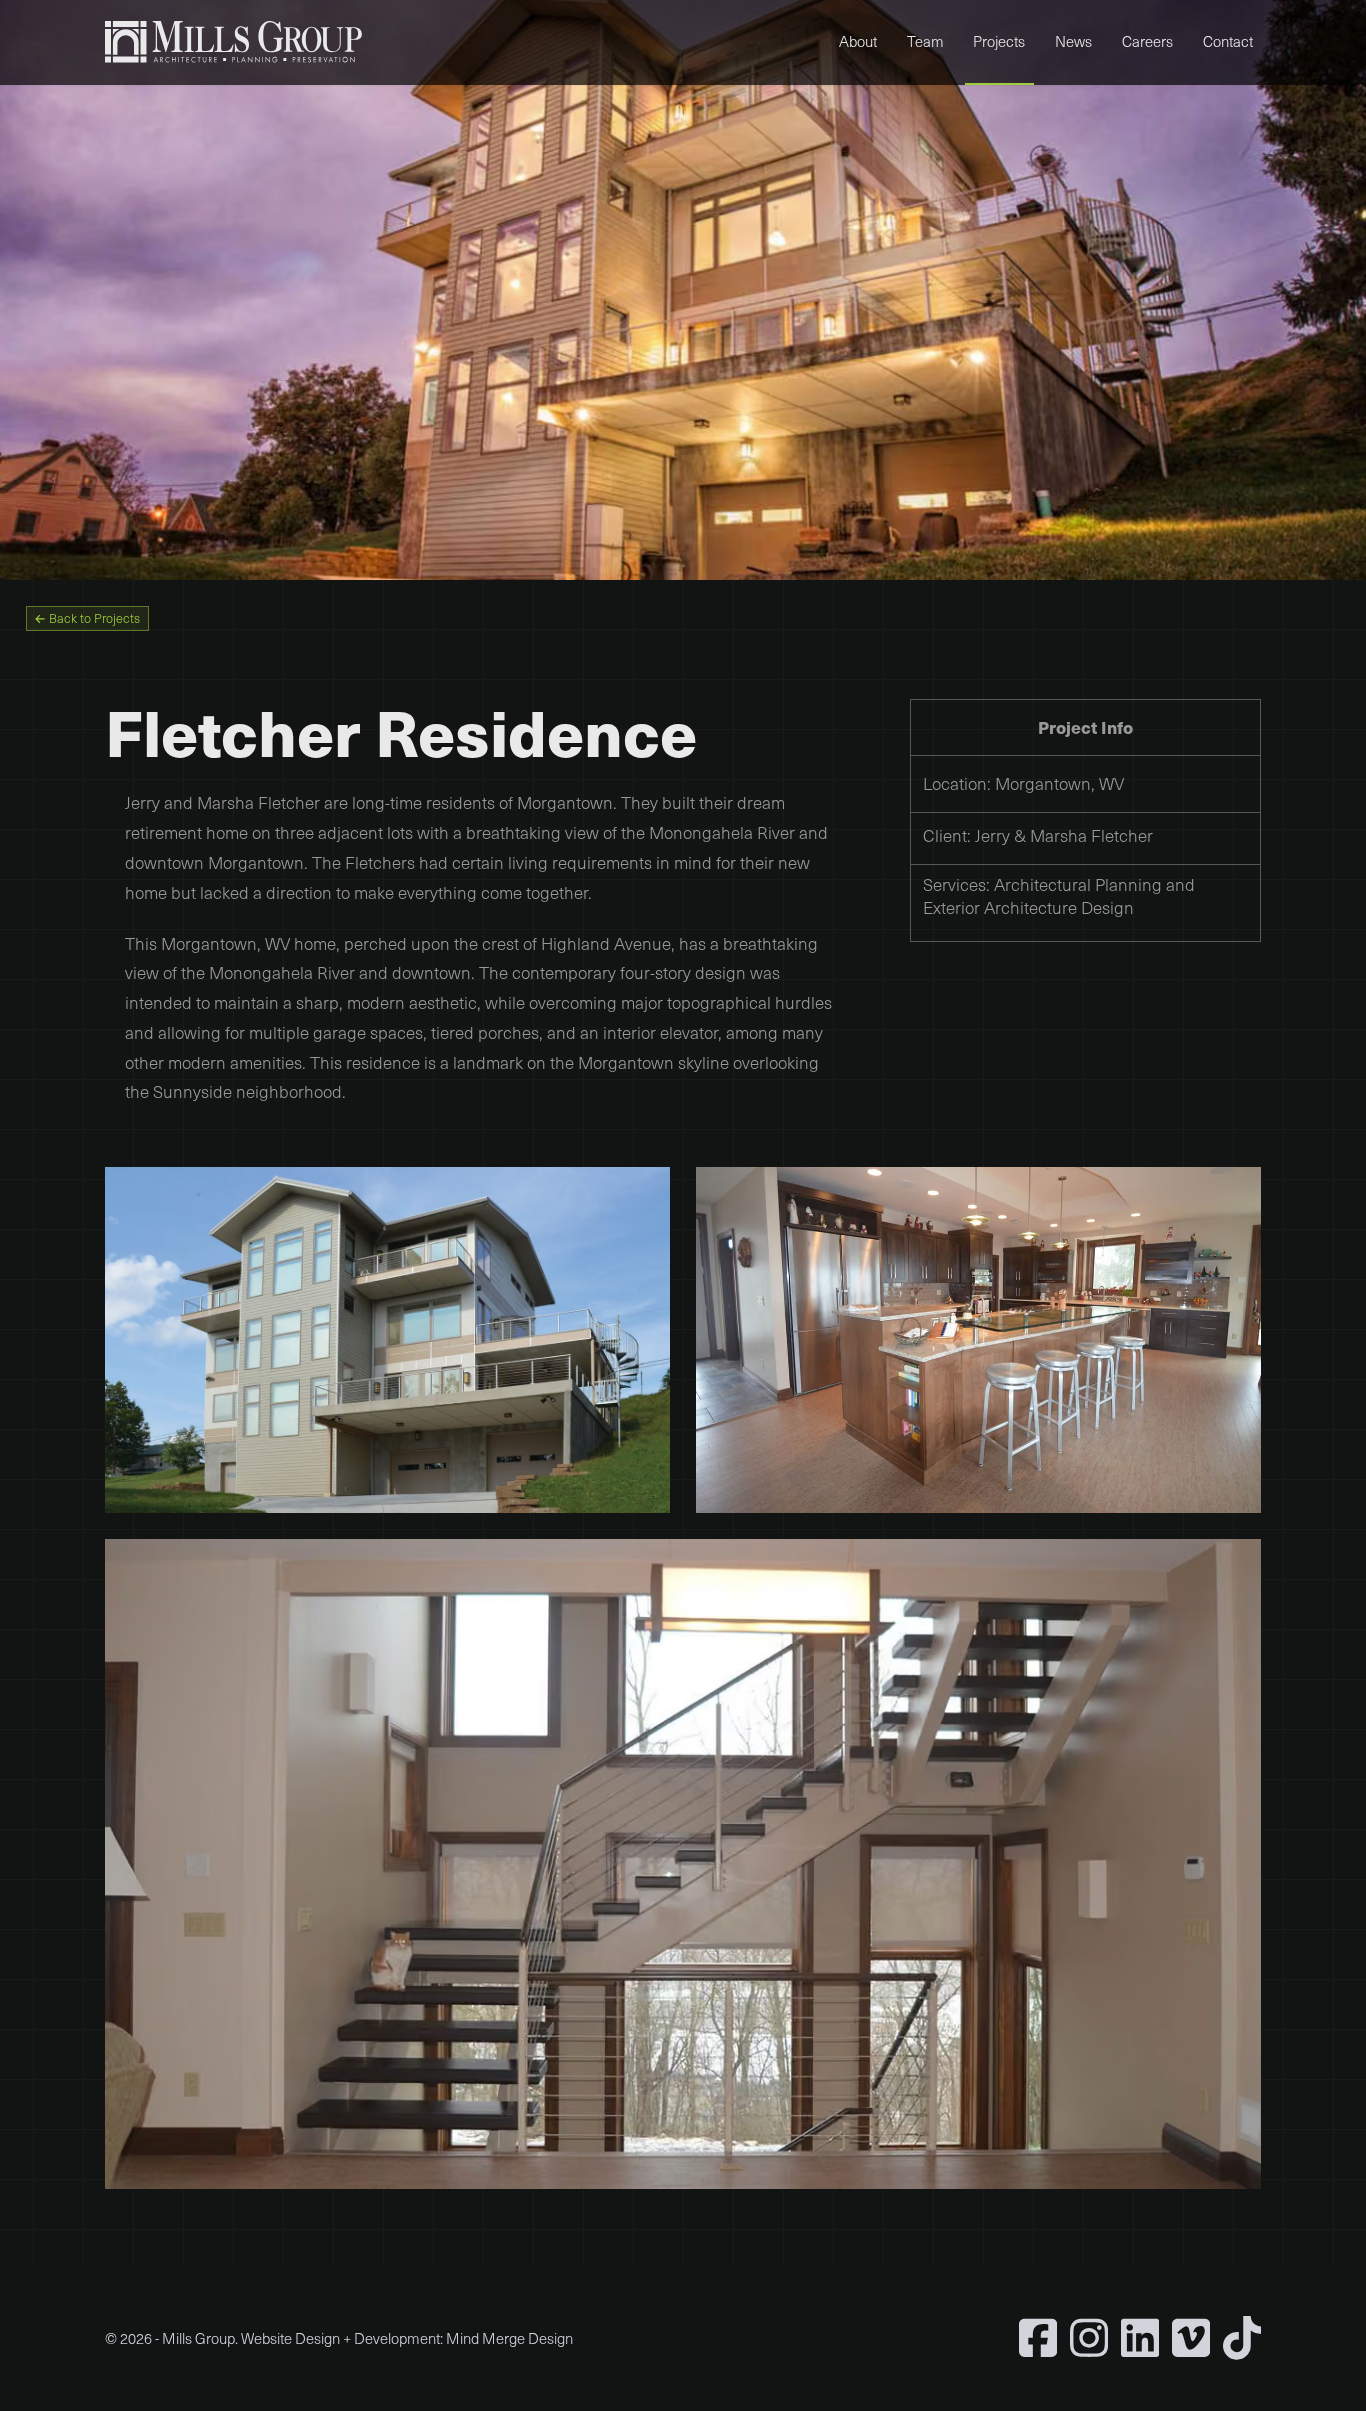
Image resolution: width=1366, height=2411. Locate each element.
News (1073, 41)
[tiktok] (1242, 2338)
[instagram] (1089, 2338)
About (858, 41)
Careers (1147, 41)
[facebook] (1038, 2338)
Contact (1228, 41)
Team (925, 41)
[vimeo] (1191, 2338)
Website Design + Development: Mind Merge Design (407, 2338)
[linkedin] (1140, 2338)
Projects (999, 41)
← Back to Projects (87, 618)
